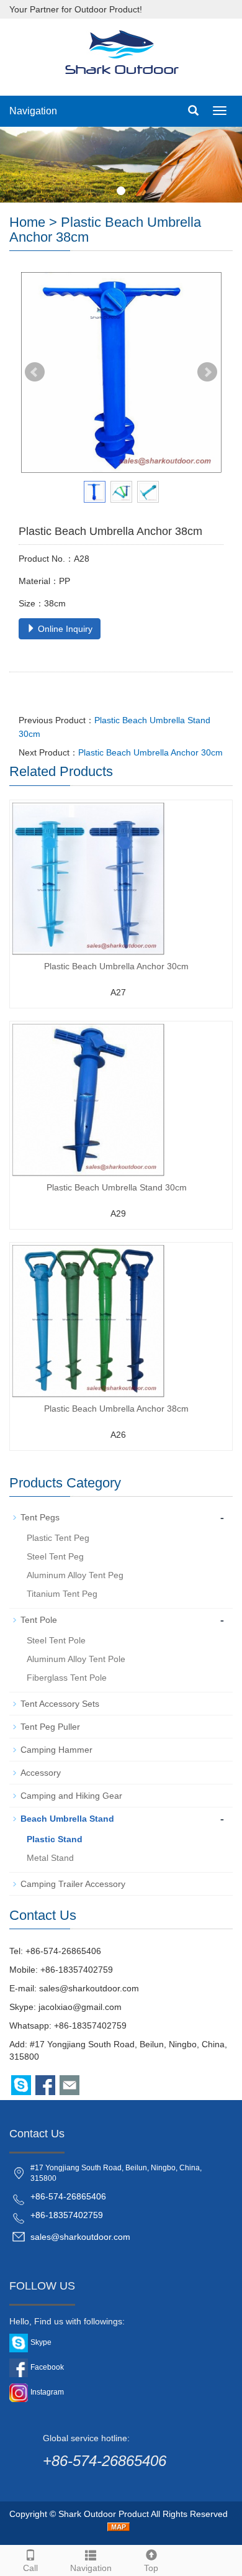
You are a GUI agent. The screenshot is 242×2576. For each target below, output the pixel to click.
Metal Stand (50, 1858)
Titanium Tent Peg (62, 1594)
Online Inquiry (64, 629)
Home (27, 222)
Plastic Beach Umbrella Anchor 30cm (150, 752)
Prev (35, 372)
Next (207, 372)
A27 (118, 992)
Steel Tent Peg (55, 1556)
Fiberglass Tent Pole (67, 1678)
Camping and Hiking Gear (71, 1796)
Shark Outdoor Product (104, 2514)
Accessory (41, 1773)
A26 (118, 1435)
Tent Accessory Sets (60, 1704)
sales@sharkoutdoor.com (89, 1988)
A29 (118, 1213)
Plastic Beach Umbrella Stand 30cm (117, 1187)
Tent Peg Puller (50, 1727)
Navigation (33, 111)
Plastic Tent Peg (58, 1538)
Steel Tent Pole (56, 1640)
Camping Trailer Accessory (73, 1884)
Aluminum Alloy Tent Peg (75, 1575)
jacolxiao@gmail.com (80, 2007)
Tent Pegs (40, 1517)
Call (30, 2568)
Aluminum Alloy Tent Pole (76, 1659)
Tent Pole (39, 1620)
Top (151, 2568)
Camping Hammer (56, 1750)
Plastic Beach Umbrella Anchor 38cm (116, 1409)
